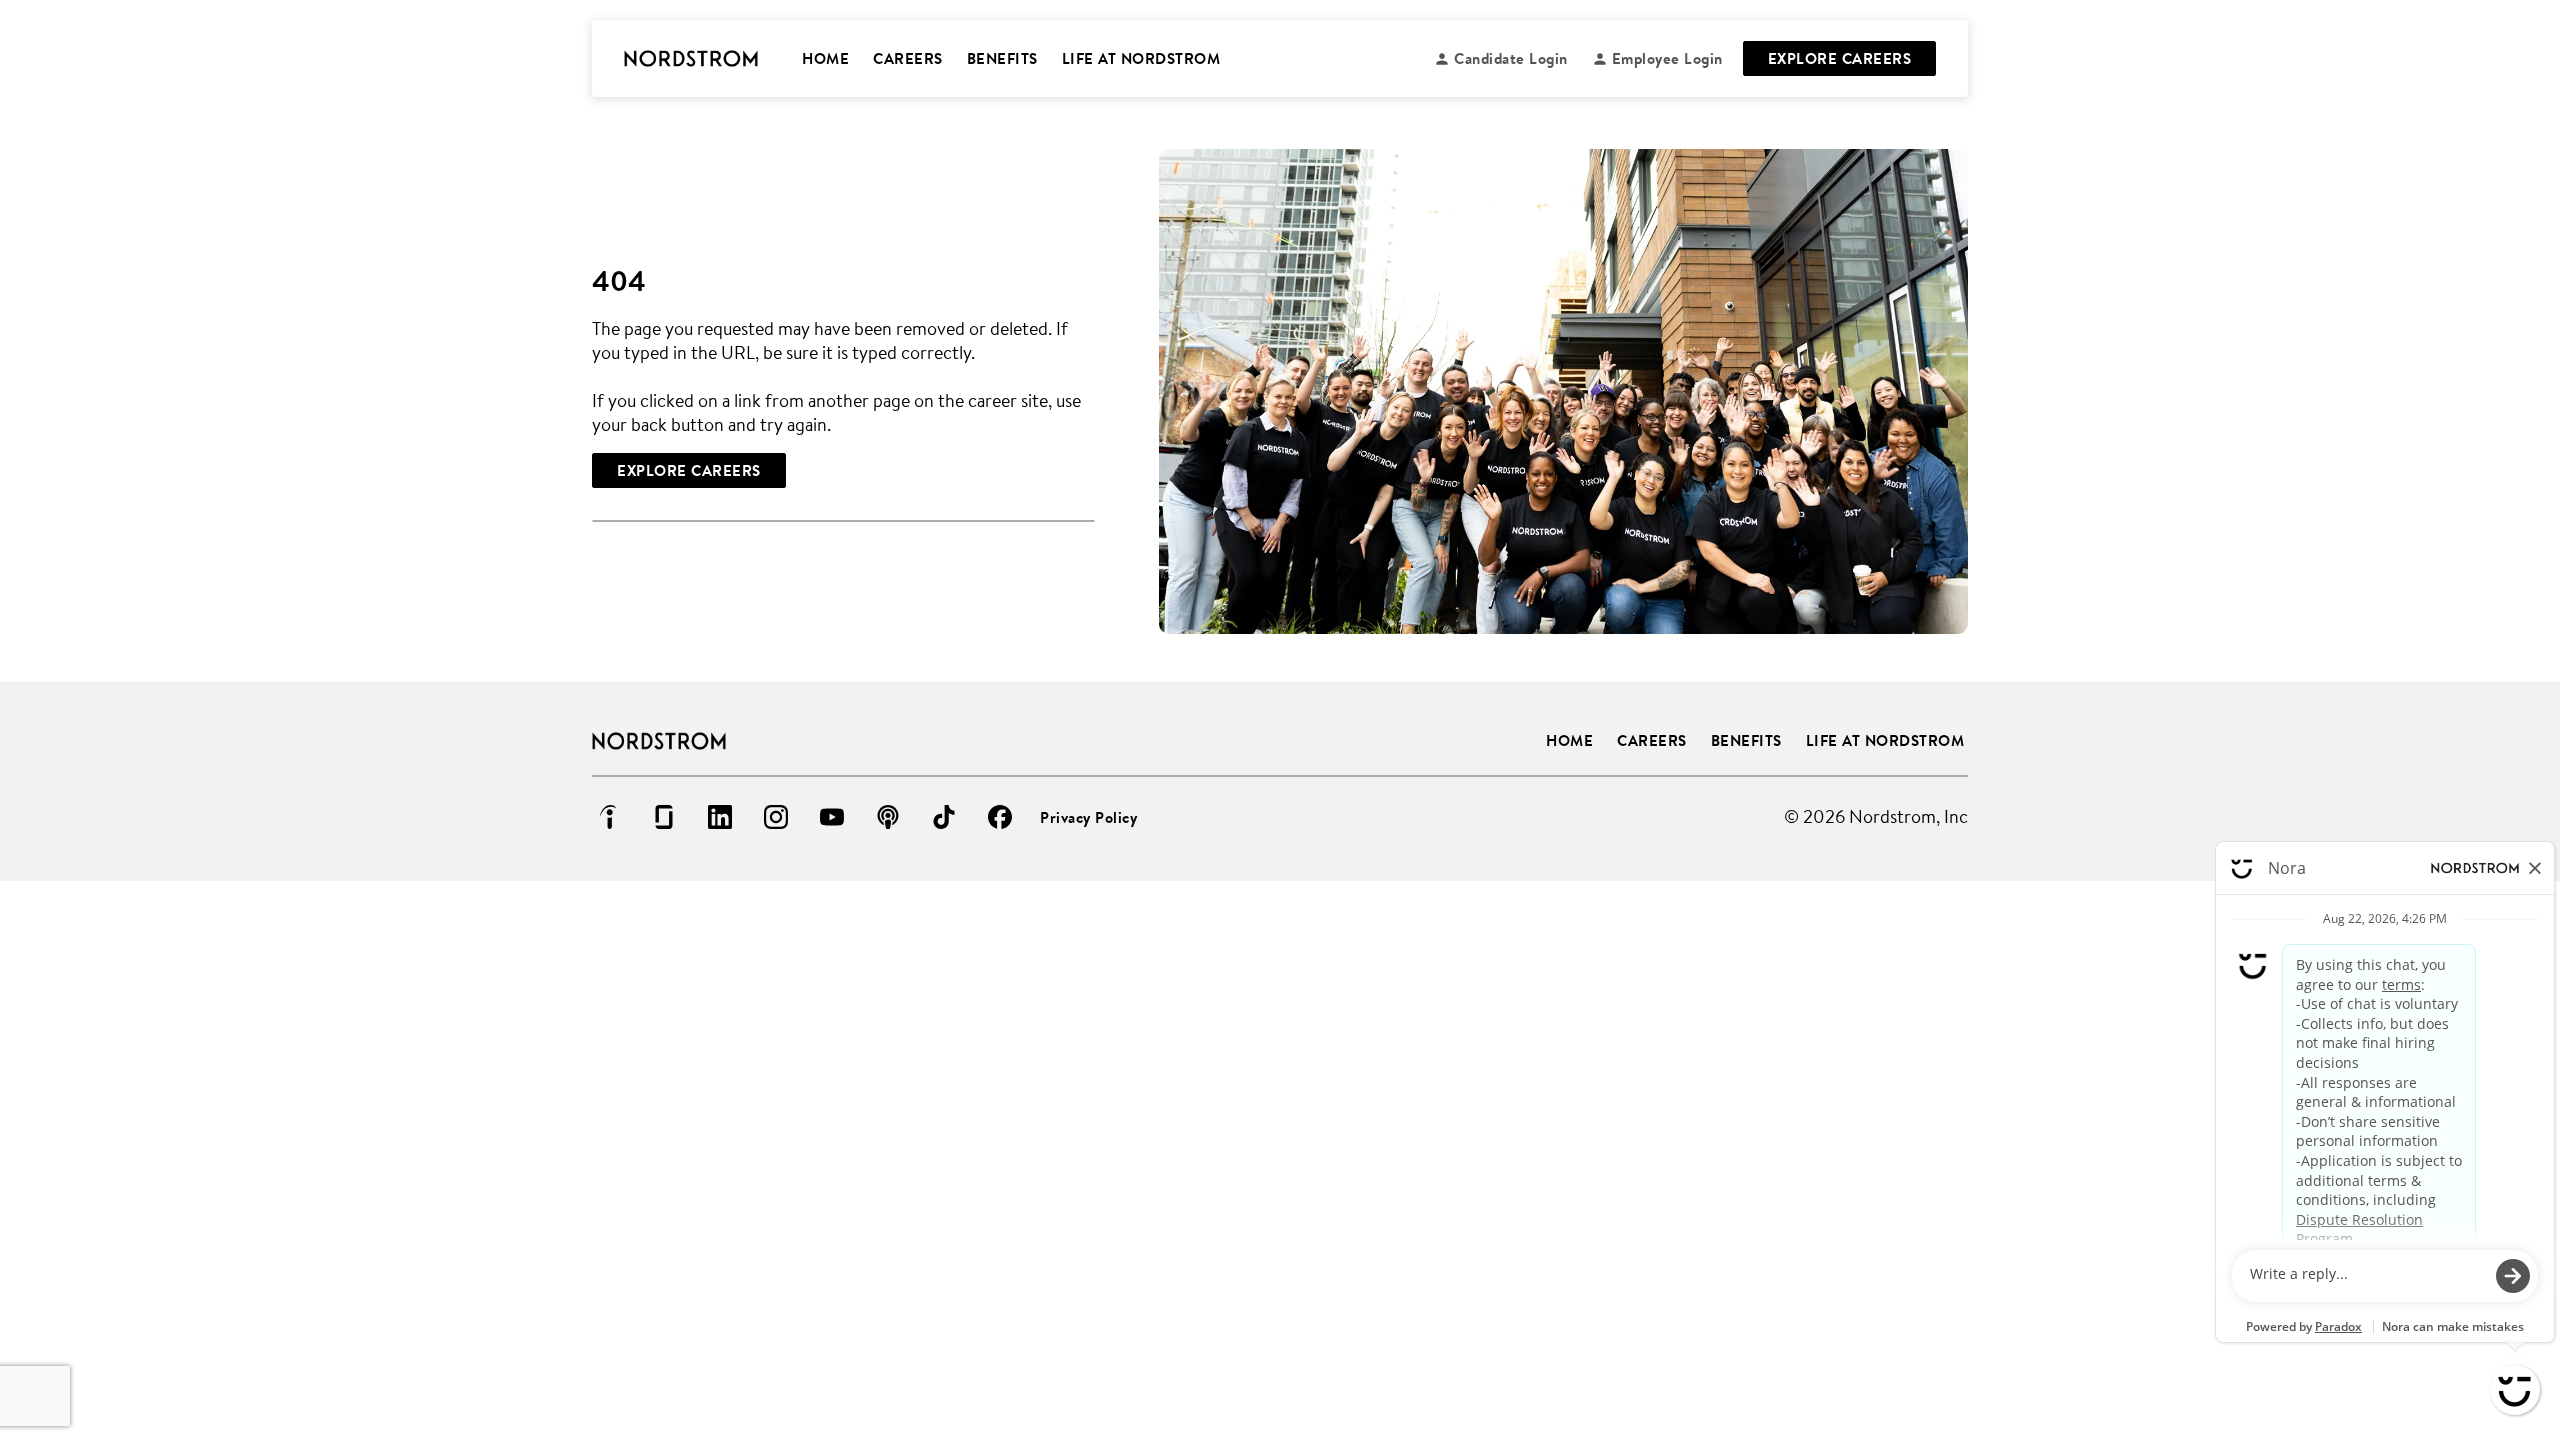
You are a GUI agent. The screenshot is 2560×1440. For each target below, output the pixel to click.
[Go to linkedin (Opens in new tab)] (720, 817)
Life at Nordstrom (1885, 740)
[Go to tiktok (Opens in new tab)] (944, 817)
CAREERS (908, 58)
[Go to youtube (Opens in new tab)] (832, 817)
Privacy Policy (1088, 817)
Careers (1652, 740)
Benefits (1746, 740)
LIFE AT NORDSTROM (1141, 58)
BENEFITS (1002, 58)
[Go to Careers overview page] (691, 59)
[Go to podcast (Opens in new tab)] (888, 817)
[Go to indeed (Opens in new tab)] (608, 817)
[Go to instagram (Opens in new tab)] (776, 817)
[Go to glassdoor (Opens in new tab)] (664, 817)
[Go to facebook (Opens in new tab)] (1000, 817)
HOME (825, 58)
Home (1569, 740)
